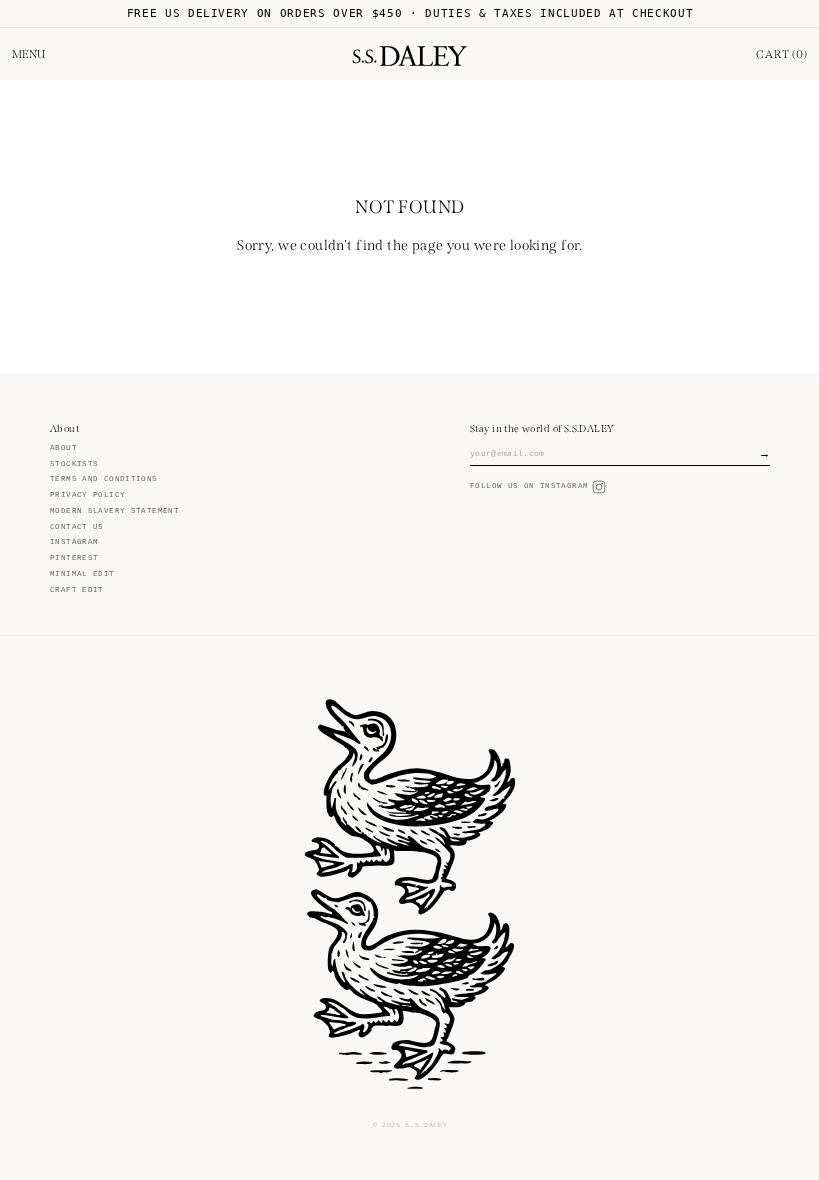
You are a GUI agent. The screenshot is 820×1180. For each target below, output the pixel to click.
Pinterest (74, 558)
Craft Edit (77, 590)
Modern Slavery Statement (114, 511)
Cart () (782, 54)
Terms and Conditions (104, 479)
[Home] (410, 55)
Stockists (74, 464)
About (63, 448)
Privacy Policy (87, 495)
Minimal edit (82, 574)
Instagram (74, 542)
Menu (28, 54)
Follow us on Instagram (529, 486)
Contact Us (77, 527)
